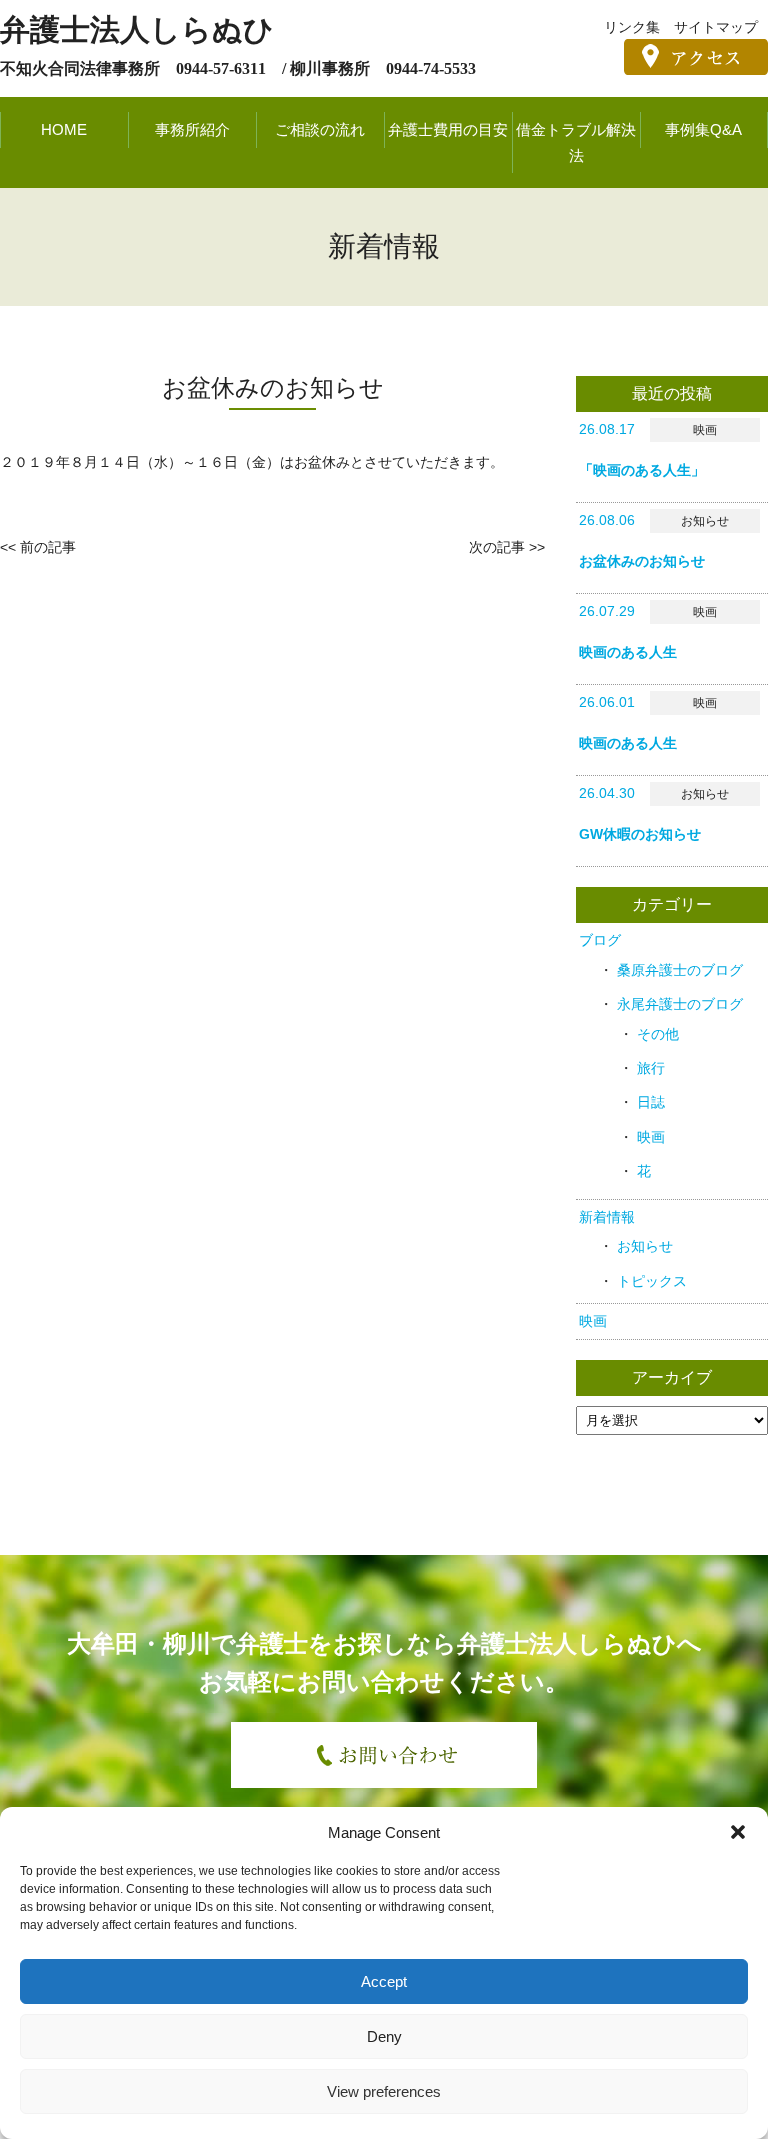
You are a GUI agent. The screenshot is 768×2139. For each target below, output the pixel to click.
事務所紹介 (192, 129)
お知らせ (645, 1246)
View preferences (384, 2091)
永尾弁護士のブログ (680, 1004)
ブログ (600, 940)
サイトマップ (716, 27)
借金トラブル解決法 (576, 142)
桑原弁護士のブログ (680, 970)
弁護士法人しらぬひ (137, 29)
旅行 (651, 1068)
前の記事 (48, 547)
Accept (384, 1981)
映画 (651, 1137)
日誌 (651, 1102)
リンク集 (632, 27)
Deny (384, 2036)
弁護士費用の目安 (448, 129)
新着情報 (607, 1217)
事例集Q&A (703, 129)
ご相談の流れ (320, 129)
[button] (738, 1832)
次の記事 (497, 547)
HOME (64, 129)
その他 (658, 1034)
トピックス (652, 1281)
